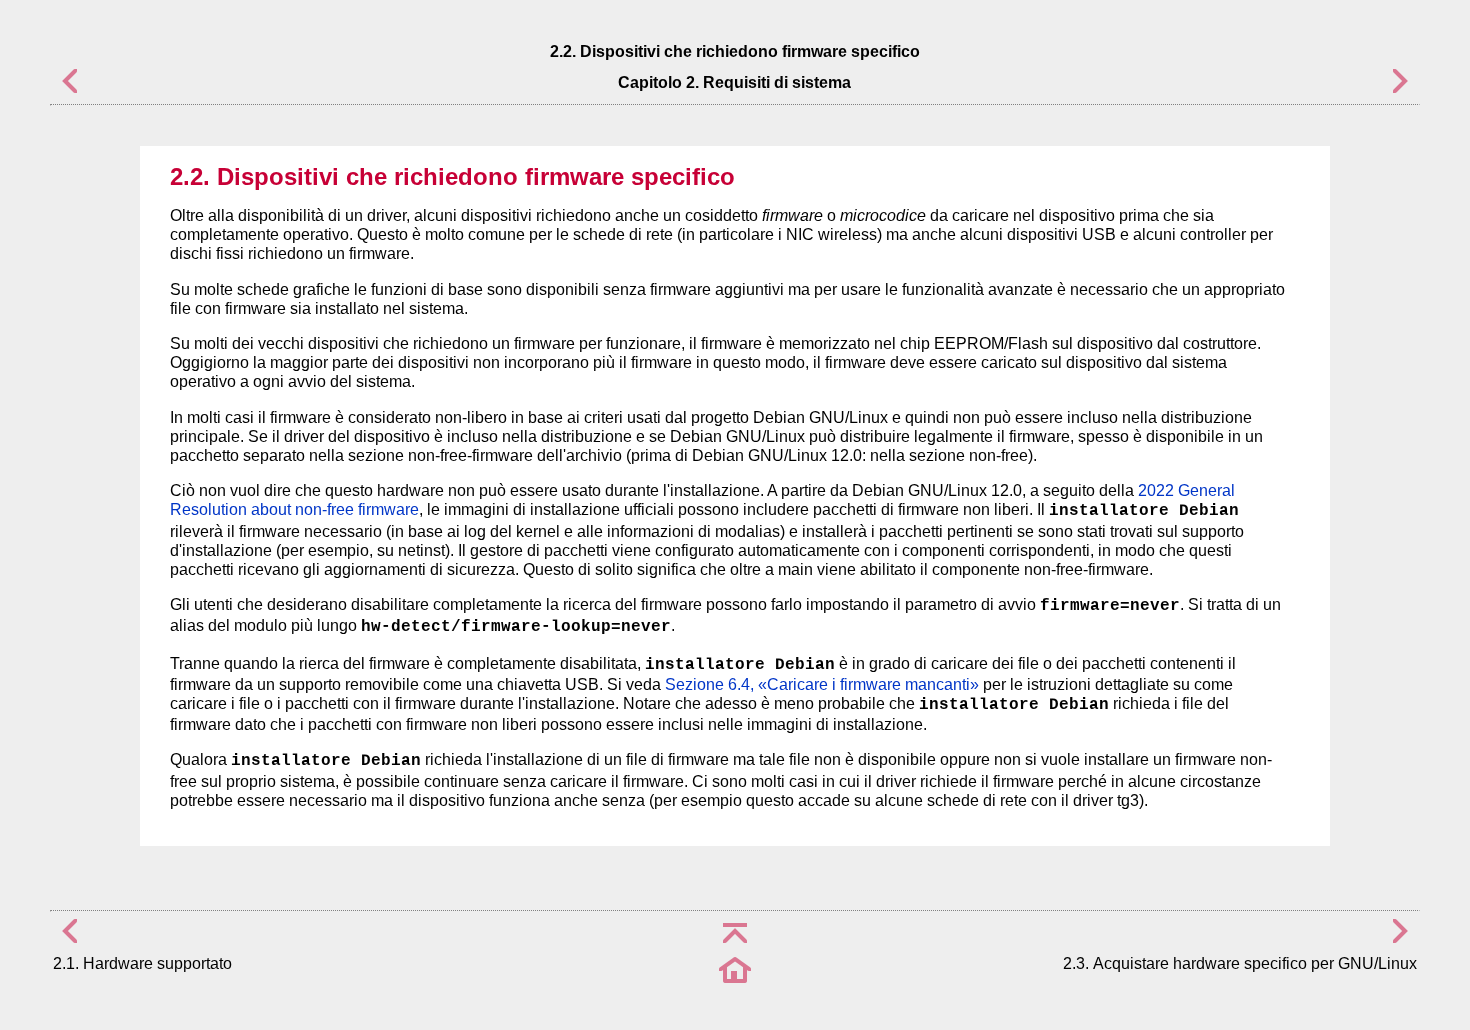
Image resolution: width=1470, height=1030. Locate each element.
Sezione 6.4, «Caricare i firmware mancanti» (822, 684)
